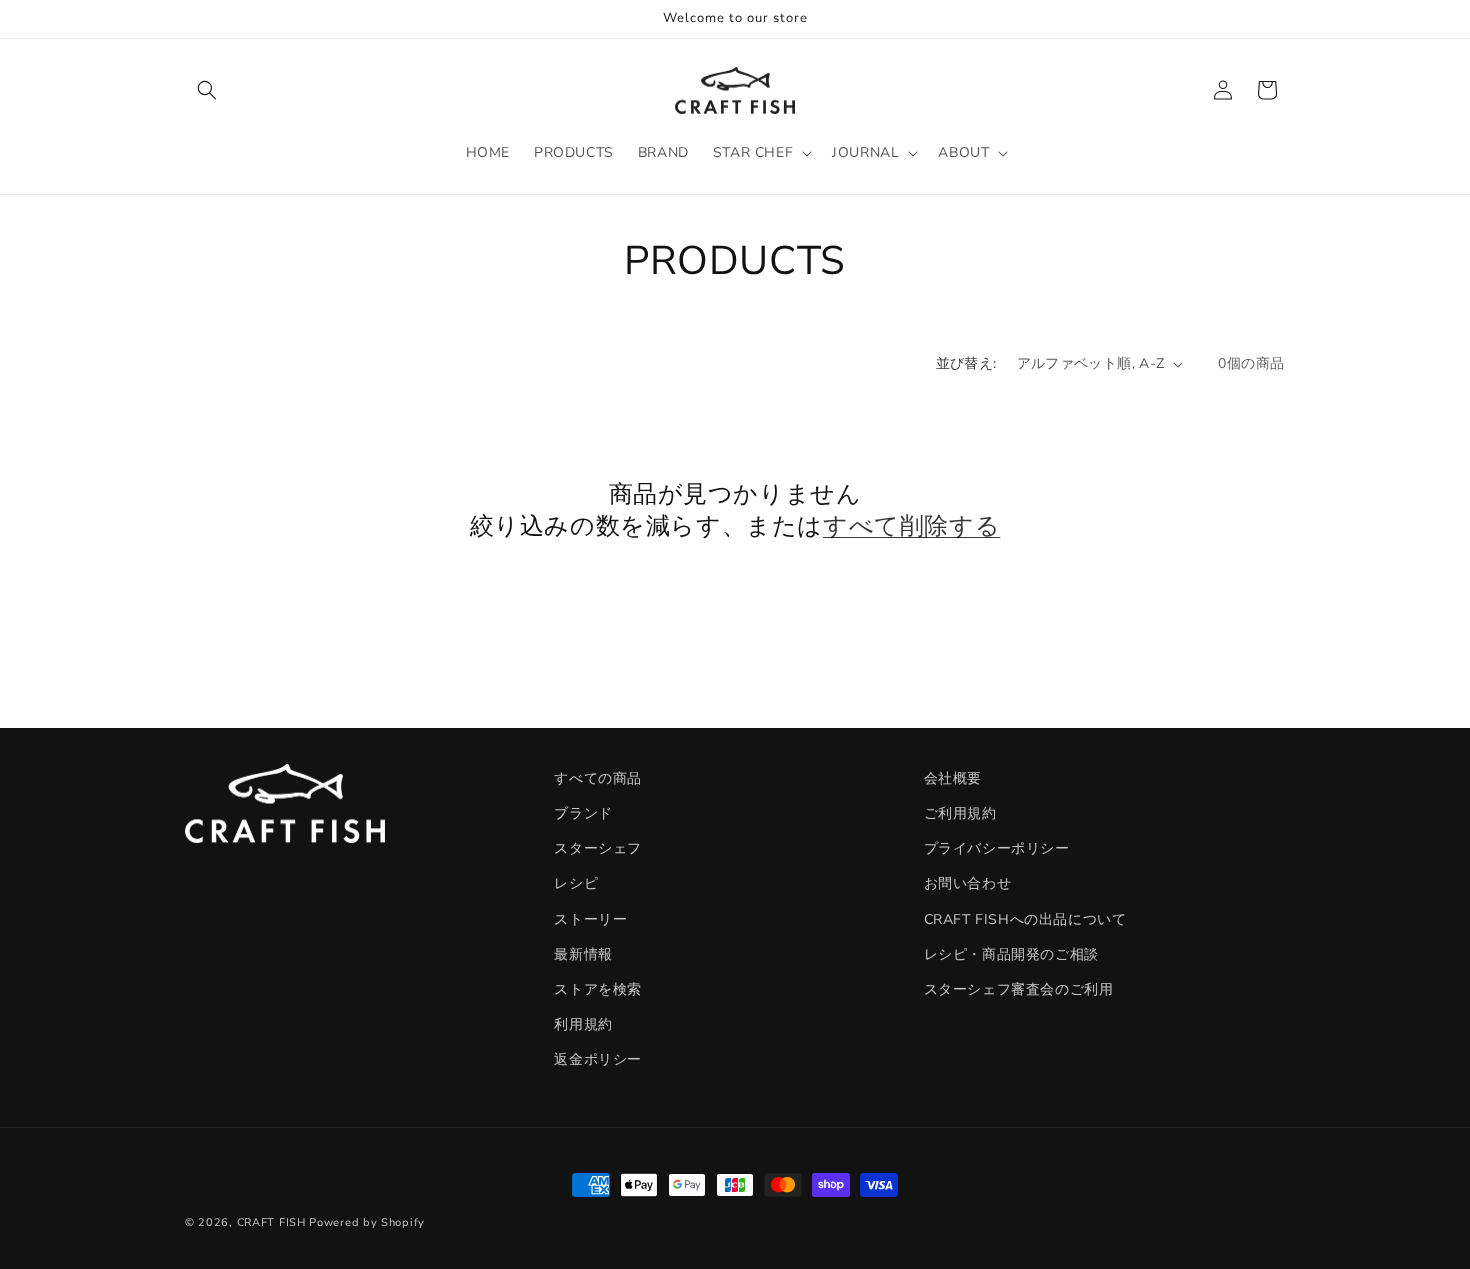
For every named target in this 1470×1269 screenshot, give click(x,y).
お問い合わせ (968, 883)
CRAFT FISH (271, 1222)
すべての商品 (598, 778)
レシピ (576, 883)
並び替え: (966, 363)
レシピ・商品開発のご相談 (1011, 954)
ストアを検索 (598, 989)
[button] (207, 90)
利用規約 (583, 1024)
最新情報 (583, 954)
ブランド (583, 813)
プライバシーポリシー (997, 848)
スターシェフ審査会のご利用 (1019, 989)
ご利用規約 (960, 813)
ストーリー (590, 918)
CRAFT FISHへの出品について (1025, 918)
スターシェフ (598, 848)
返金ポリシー (598, 1059)
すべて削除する (911, 525)
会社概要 (953, 778)
